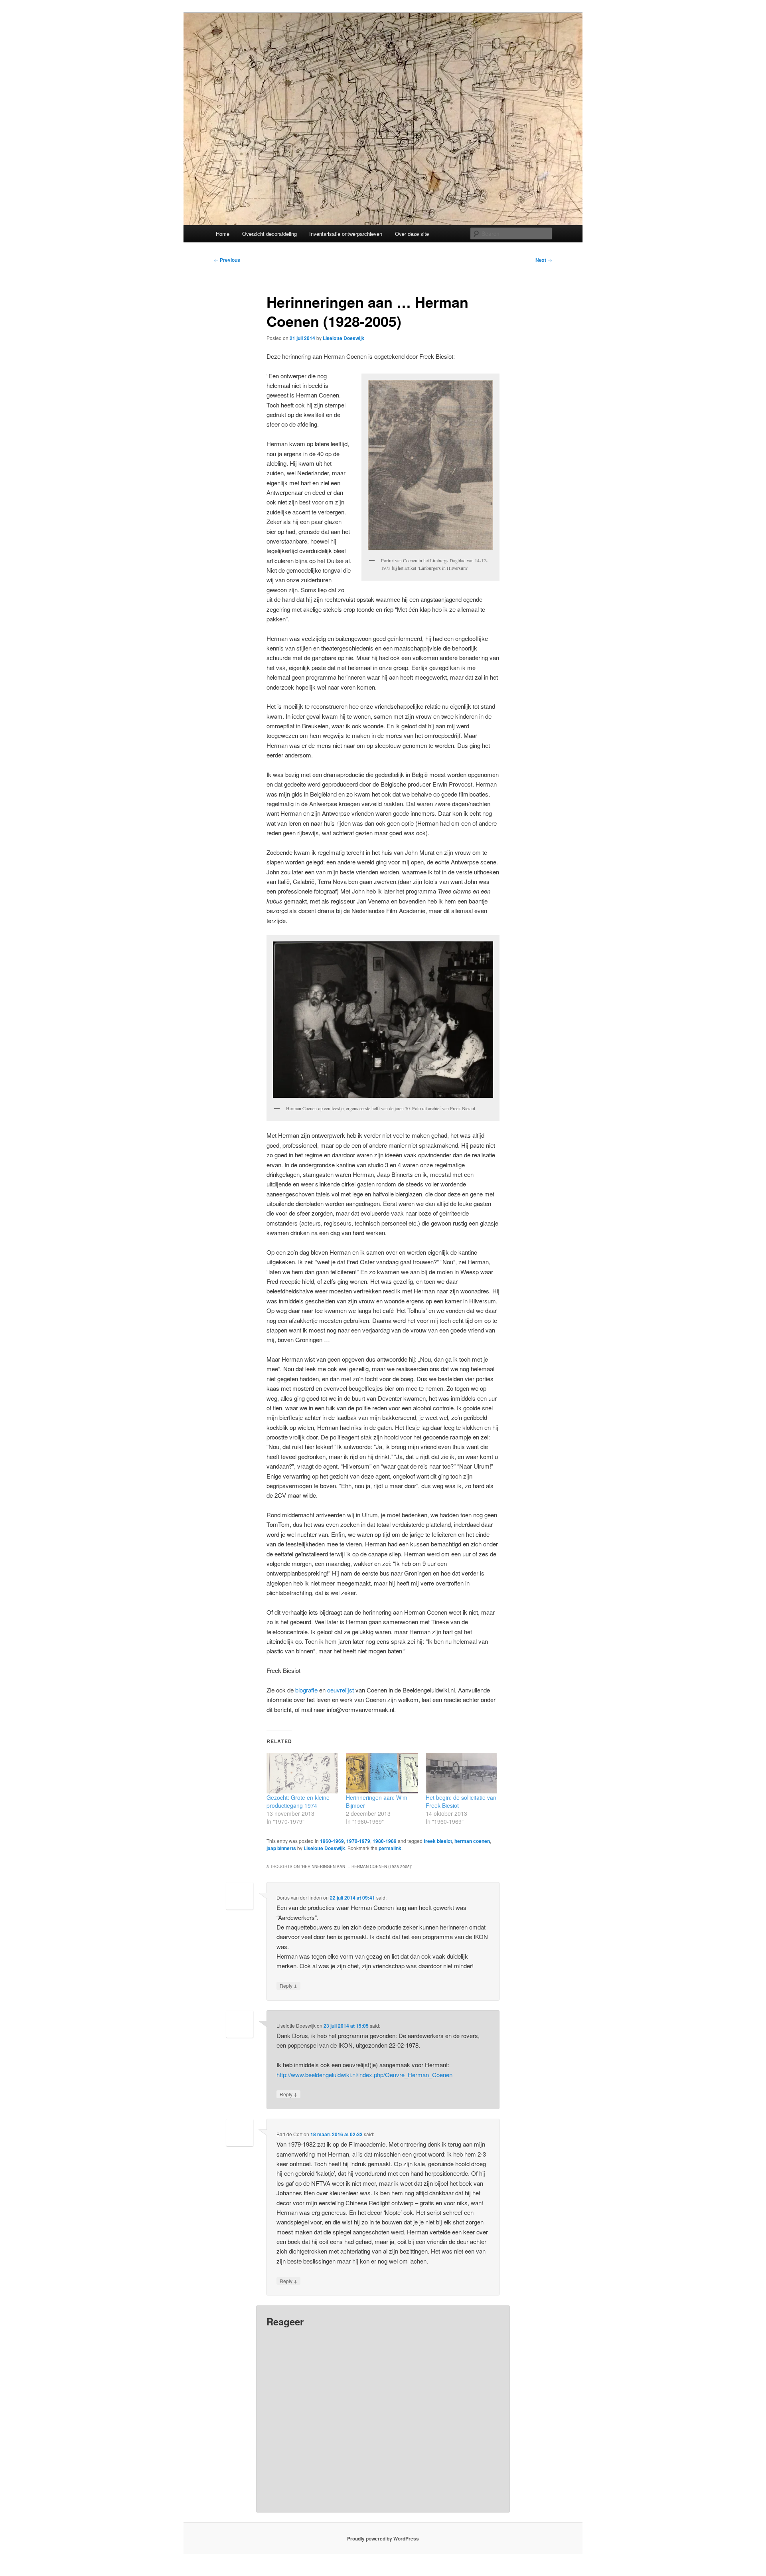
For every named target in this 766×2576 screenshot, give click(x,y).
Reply (288, 1985)
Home (223, 234)
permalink (390, 1848)
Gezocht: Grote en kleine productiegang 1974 (298, 1801)
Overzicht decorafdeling (269, 234)
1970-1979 (358, 1841)
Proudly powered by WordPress (383, 2538)
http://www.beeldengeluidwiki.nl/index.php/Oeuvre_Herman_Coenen (364, 2075)
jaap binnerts (281, 1848)
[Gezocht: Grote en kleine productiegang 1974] (302, 1773)
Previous (227, 260)
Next (544, 260)
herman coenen (472, 1841)
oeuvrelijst (341, 1690)
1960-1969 (332, 1841)
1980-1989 (385, 1841)
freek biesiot (438, 1841)
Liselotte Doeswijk (344, 338)
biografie (306, 1690)
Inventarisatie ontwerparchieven (346, 234)
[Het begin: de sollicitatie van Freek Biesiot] (461, 1773)
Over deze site (412, 234)
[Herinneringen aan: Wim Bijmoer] (382, 1773)
